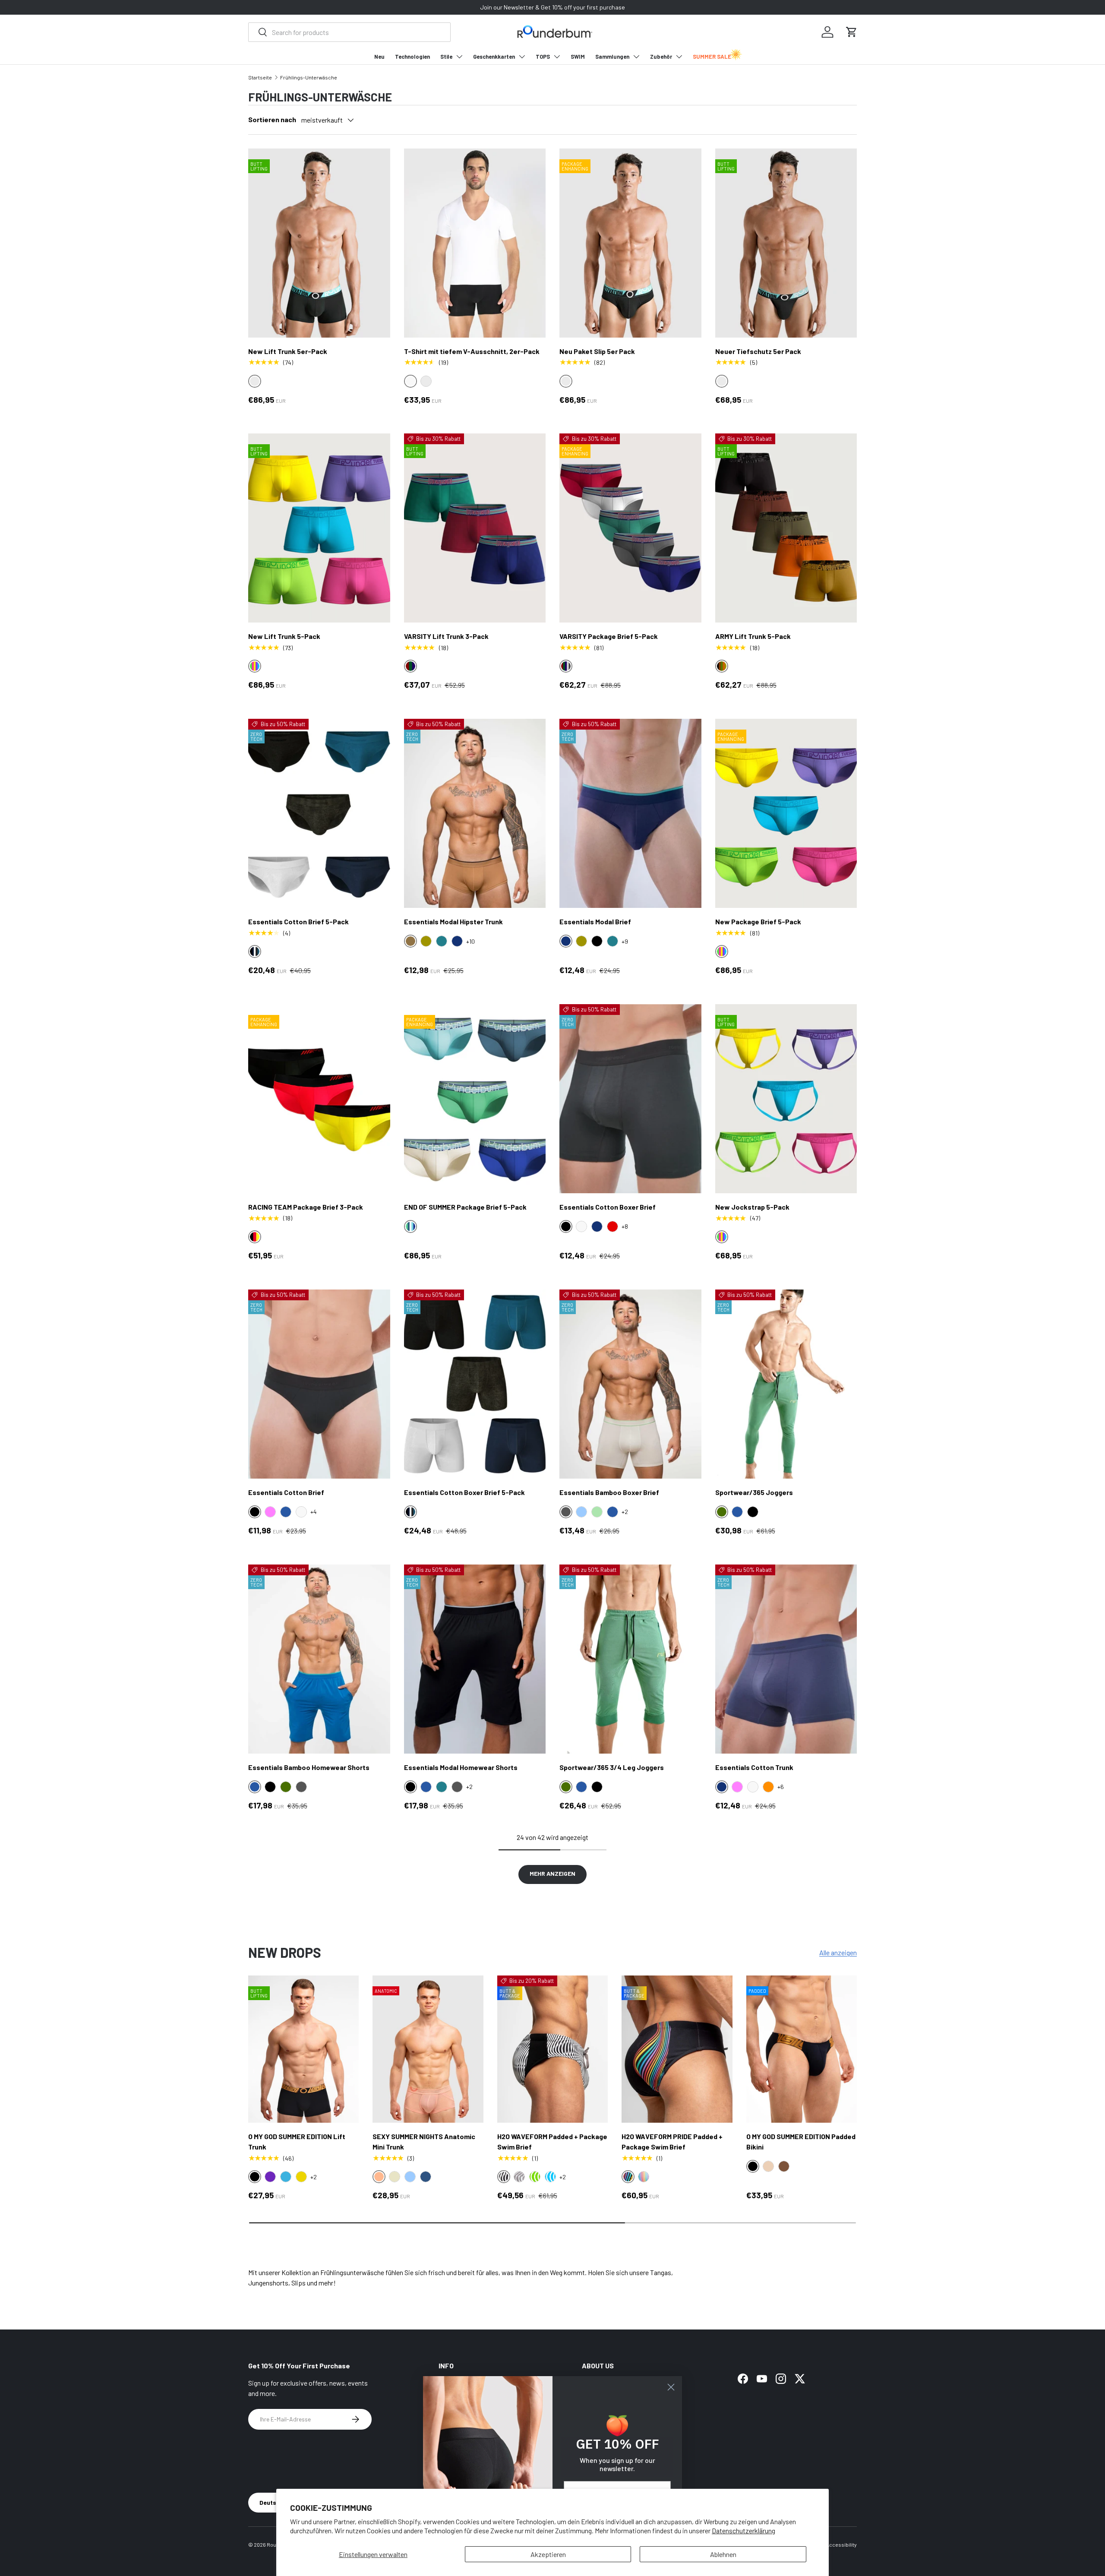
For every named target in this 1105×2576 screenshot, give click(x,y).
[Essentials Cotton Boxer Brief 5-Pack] (475, 1384)
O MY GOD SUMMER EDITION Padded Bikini (801, 2141)
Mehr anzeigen (552, 1873)
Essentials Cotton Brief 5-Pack (298, 921)
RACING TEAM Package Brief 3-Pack (306, 1207)
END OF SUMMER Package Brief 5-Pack (465, 1207)
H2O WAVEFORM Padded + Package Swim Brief (552, 2141)
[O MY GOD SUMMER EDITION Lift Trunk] (303, 2049)
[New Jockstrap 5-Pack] (786, 1099)
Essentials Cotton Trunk (754, 1767)
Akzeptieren (548, 2554)
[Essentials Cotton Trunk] (786, 1659)
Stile (446, 57)
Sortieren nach (272, 119)
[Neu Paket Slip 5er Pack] (630, 243)
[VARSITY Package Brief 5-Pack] (630, 528)
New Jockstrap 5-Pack (752, 1207)
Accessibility (841, 2544)
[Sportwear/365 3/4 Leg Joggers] (630, 1659)
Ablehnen (723, 2554)
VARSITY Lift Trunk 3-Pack (446, 636)
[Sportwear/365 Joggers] (786, 1384)
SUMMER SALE (712, 57)
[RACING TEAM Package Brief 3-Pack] (319, 1099)
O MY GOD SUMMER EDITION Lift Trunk (297, 2141)
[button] (852, 32)
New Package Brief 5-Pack (758, 921)
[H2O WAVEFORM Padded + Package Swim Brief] (552, 2049)
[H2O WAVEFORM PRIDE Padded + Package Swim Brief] (677, 2049)
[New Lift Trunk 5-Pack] (319, 528)
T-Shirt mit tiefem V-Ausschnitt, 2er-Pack (472, 351)
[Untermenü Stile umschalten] (459, 57)
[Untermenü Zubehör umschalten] (679, 57)
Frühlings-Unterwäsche (309, 77)
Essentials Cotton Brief (286, 1492)
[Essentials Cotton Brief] (319, 1384)
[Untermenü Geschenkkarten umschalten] (522, 57)
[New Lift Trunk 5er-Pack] (319, 243)
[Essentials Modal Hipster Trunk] (475, 813)
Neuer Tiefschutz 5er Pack (758, 351)
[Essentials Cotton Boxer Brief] (630, 1099)
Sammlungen (612, 57)
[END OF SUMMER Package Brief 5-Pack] (475, 1099)
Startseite (260, 77)
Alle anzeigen (838, 1952)
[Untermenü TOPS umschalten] (557, 57)
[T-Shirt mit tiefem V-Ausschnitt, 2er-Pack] (475, 243)
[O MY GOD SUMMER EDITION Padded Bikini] (802, 2049)
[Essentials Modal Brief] (630, 813)
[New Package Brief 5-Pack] (786, 813)
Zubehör (661, 57)
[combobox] (349, 32)
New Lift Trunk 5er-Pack (288, 351)
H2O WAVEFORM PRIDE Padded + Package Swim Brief (672, 2141)
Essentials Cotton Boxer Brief (608, 1207)
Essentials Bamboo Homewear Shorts (309, 1767)
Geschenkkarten (494, 57)
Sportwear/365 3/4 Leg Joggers (612, 1767)
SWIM (578, 57)
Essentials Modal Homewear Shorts (461, 1767)
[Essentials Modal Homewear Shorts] (475, 1659)
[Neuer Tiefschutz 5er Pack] (786, 243)
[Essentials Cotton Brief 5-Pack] (319, 813)
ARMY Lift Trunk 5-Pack (753, 636)
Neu (379, 57)
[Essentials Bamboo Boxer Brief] (630, 1384)
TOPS (543, 57)
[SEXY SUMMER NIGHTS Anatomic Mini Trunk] (428, 2049)
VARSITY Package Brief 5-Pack (609, 636)
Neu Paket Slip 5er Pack (597, 351)
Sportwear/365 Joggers (754, 1492)
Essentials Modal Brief (595, 921)
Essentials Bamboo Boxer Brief (609, 1492)
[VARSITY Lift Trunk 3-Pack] (475, 528)
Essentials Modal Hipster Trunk (453, 921)
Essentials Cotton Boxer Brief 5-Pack (464, 1492)
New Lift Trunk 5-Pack (284, 636)
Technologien (412, 57)
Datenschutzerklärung (744, 2530)
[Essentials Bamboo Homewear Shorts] (319, 1659)
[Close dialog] (671, 2387)
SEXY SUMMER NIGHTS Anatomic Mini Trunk (424, 2141)
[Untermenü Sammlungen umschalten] (636, 57)
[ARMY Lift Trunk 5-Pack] (786, 528)
